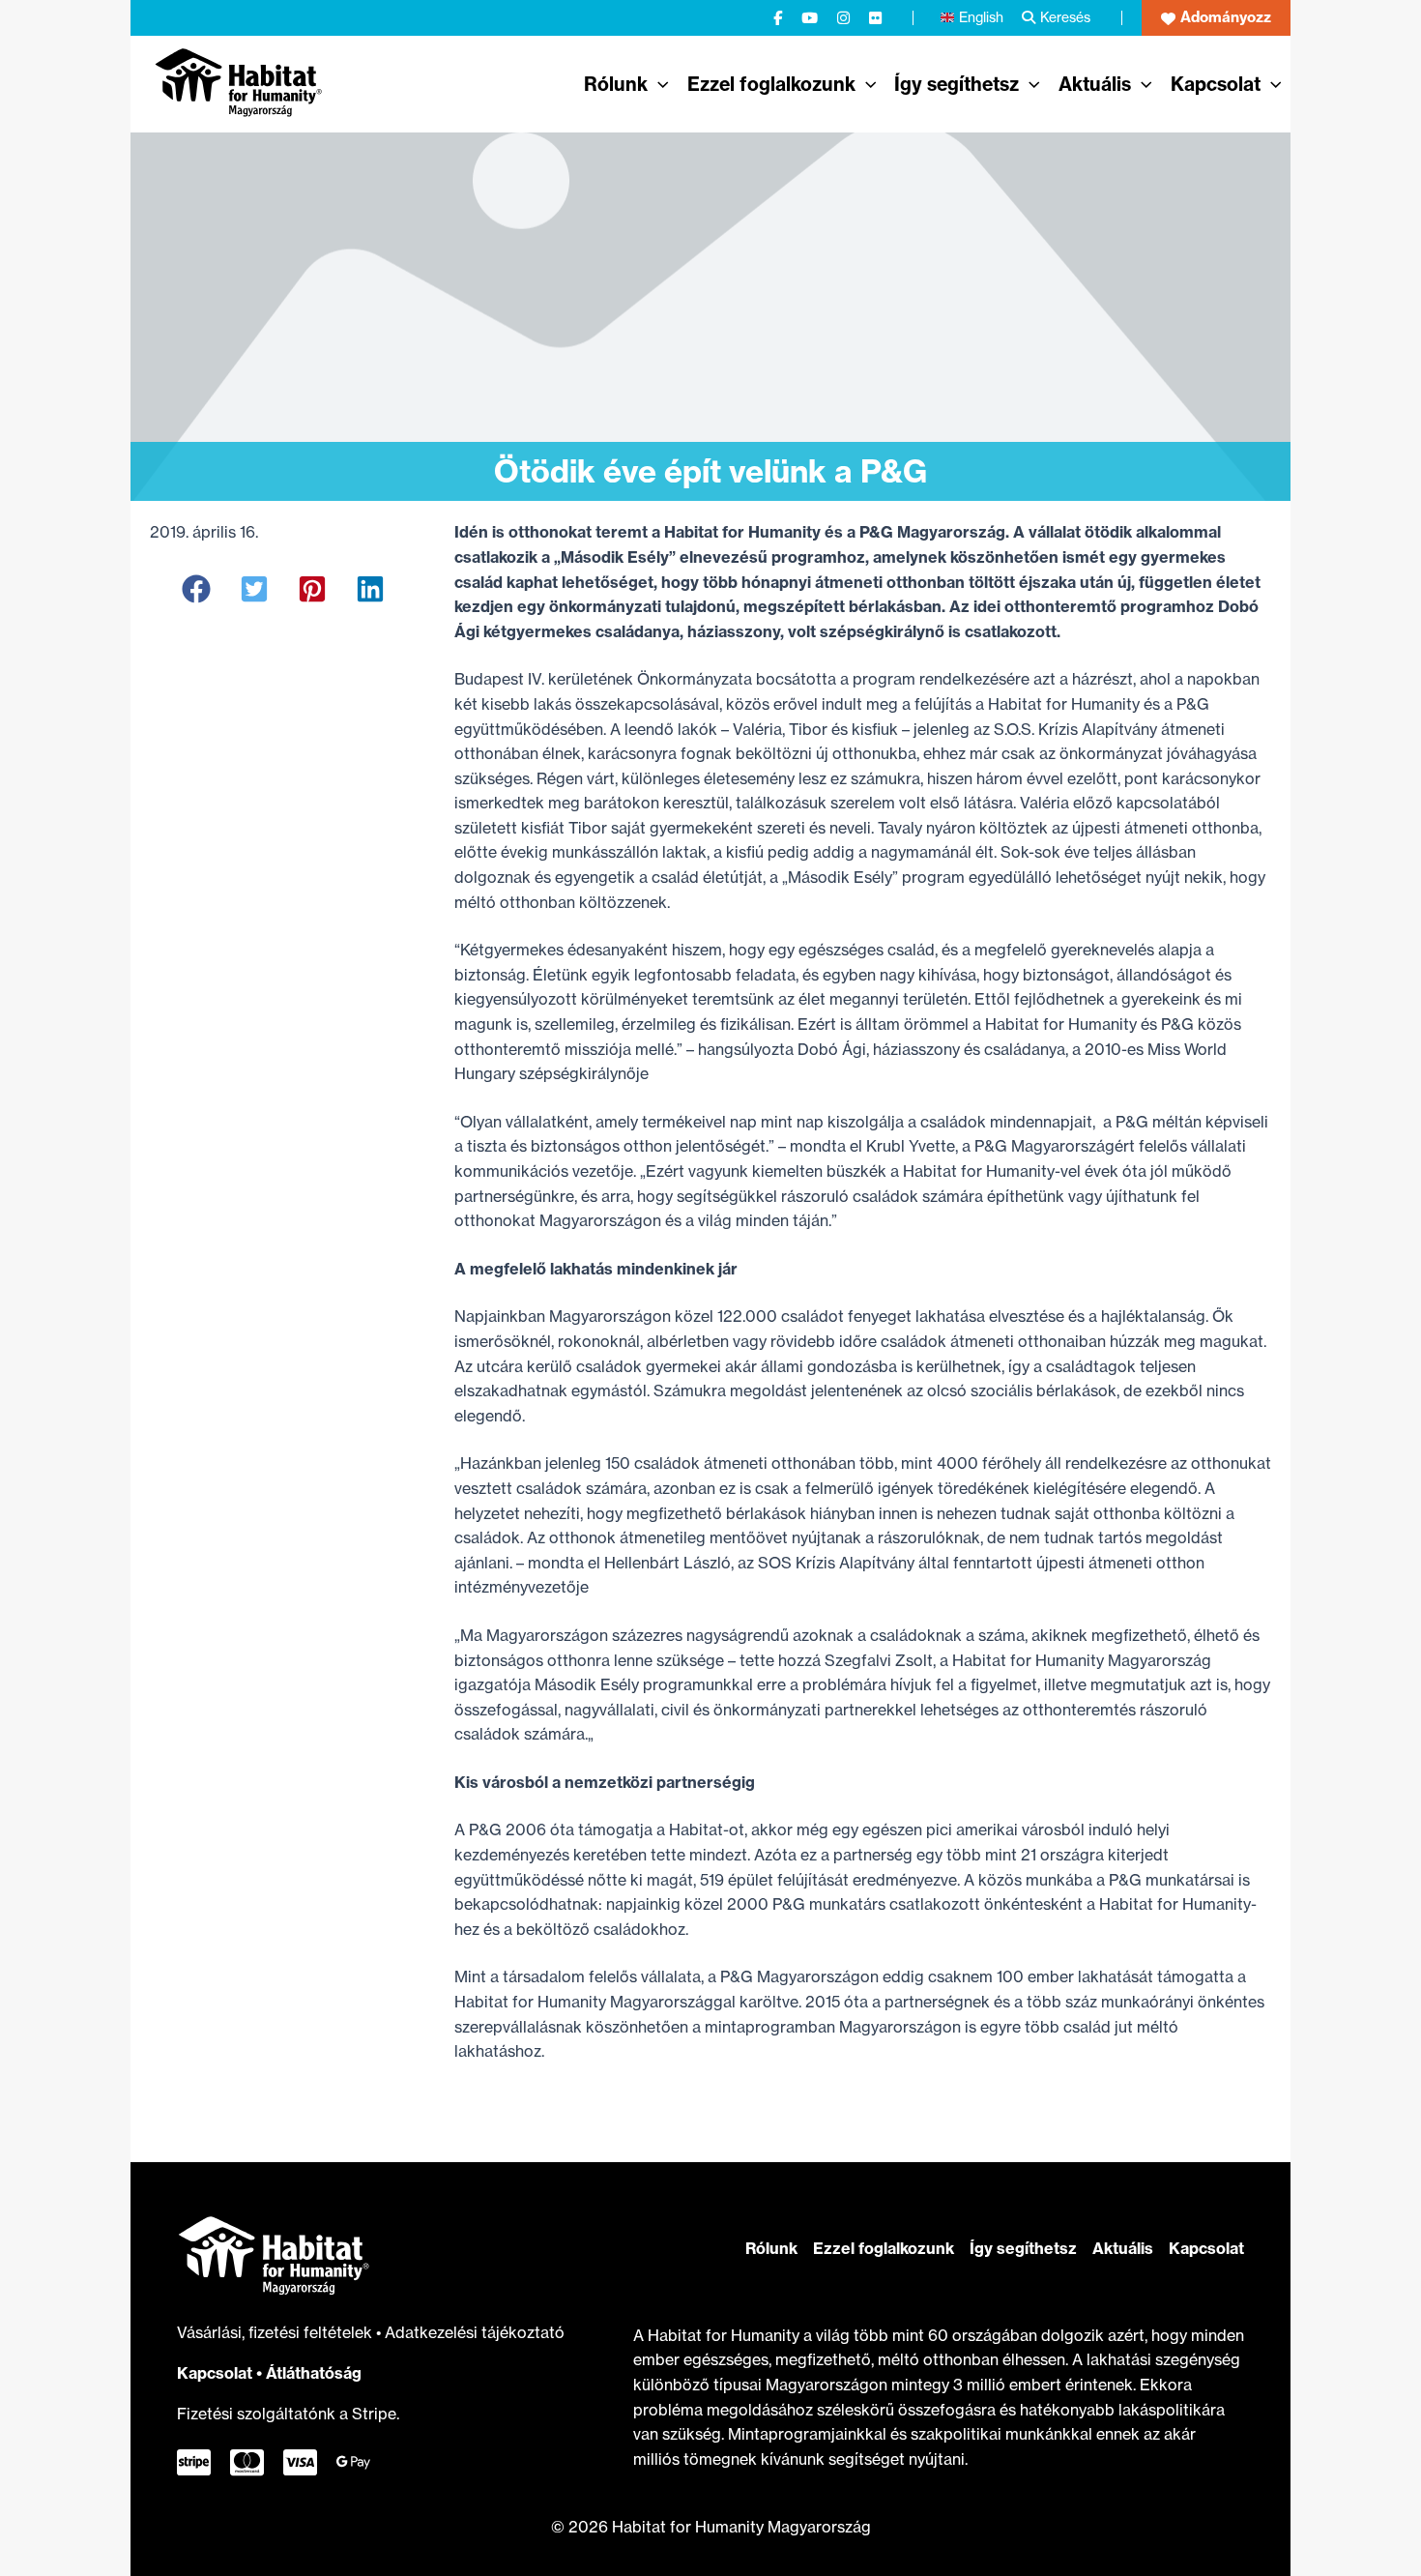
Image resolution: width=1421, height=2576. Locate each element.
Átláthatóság (314, 2373)
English (981, 17)
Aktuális (1123, 2248)
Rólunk (771, 2248)
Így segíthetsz (1023, 2248)
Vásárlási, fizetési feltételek (276, 2332)
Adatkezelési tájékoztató (475, 2332)
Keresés (1065, 17)
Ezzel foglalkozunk (884, 2248)
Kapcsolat (215, 2373)
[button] (1216, 18)
